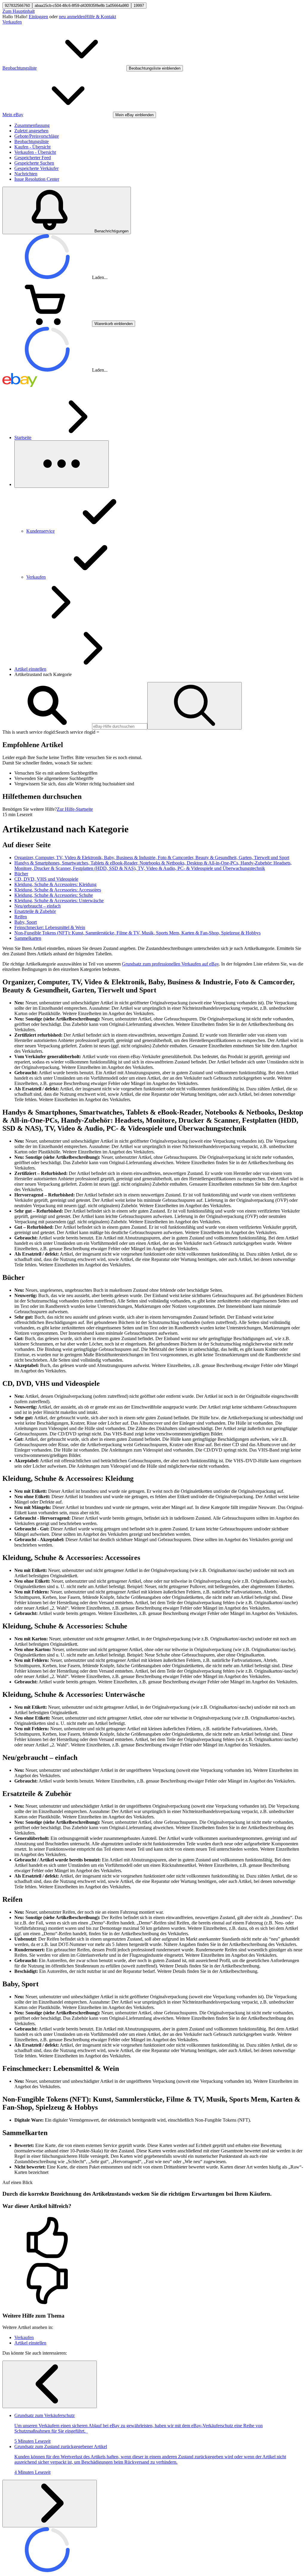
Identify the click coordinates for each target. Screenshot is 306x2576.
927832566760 (17, 6)
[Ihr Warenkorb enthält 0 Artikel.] (47, 323)
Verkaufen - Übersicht (35, 152)
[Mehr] (62, 464)
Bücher (21, 874)
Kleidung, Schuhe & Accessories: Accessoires (58, 890)
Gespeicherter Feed (33, 158)
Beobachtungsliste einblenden (155, 68)
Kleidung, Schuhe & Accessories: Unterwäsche (59, 901)
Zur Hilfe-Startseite (75, 809)
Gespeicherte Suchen (34, 163)
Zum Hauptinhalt (19, 11)
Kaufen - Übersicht (32, 147)
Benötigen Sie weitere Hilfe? (30, 809)
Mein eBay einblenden (134, 115)
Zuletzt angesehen (31, 131)
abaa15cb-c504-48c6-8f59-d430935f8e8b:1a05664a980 (82, 6)
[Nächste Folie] (50, 2504)
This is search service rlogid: (29, 732)
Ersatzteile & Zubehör (35, 911)
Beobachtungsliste (32, 141)
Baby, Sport (26, 922)
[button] (153, 2238)
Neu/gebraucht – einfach (38, 906)
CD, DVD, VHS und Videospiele (46, 879)
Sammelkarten (28, 938)
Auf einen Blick (17, 2182)
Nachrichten (26, 174)
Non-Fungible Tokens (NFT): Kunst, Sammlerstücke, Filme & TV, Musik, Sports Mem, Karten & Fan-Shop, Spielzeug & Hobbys (137, 933)
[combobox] (120, 726)
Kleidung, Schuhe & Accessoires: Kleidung (55, 884)
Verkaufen (12, 22)
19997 (139, 6)
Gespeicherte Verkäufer (36, 168)
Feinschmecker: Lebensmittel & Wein (50, 927)
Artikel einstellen (30, 669)
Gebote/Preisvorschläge (37, 136)
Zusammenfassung (32, 125)
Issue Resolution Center (37, 179)
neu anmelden (72, 17)
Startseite (23, 437)
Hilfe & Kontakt (101, 17)
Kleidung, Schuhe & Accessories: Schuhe (54, 895)
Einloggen (38, 17)
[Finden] (195, 706)
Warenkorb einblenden (114, 324)
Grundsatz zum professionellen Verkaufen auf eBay (170, 964)
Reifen (21, 917)
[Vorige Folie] (50, 2384)
